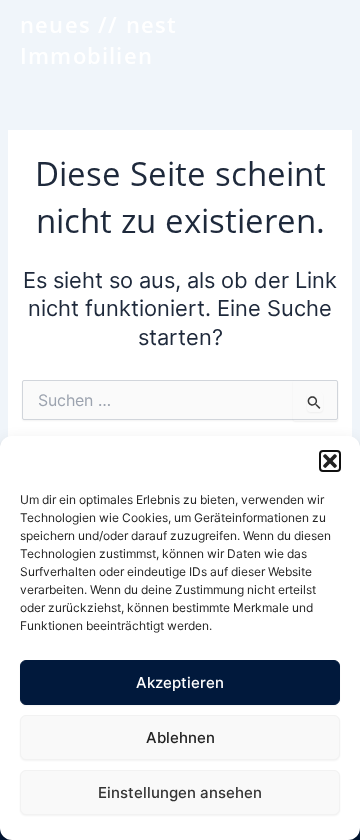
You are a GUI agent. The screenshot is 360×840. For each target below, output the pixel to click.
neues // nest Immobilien (99, 39)
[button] (330, 461)
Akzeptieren (180, 682)
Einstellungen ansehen (180, 792)
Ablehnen (180, 737)
